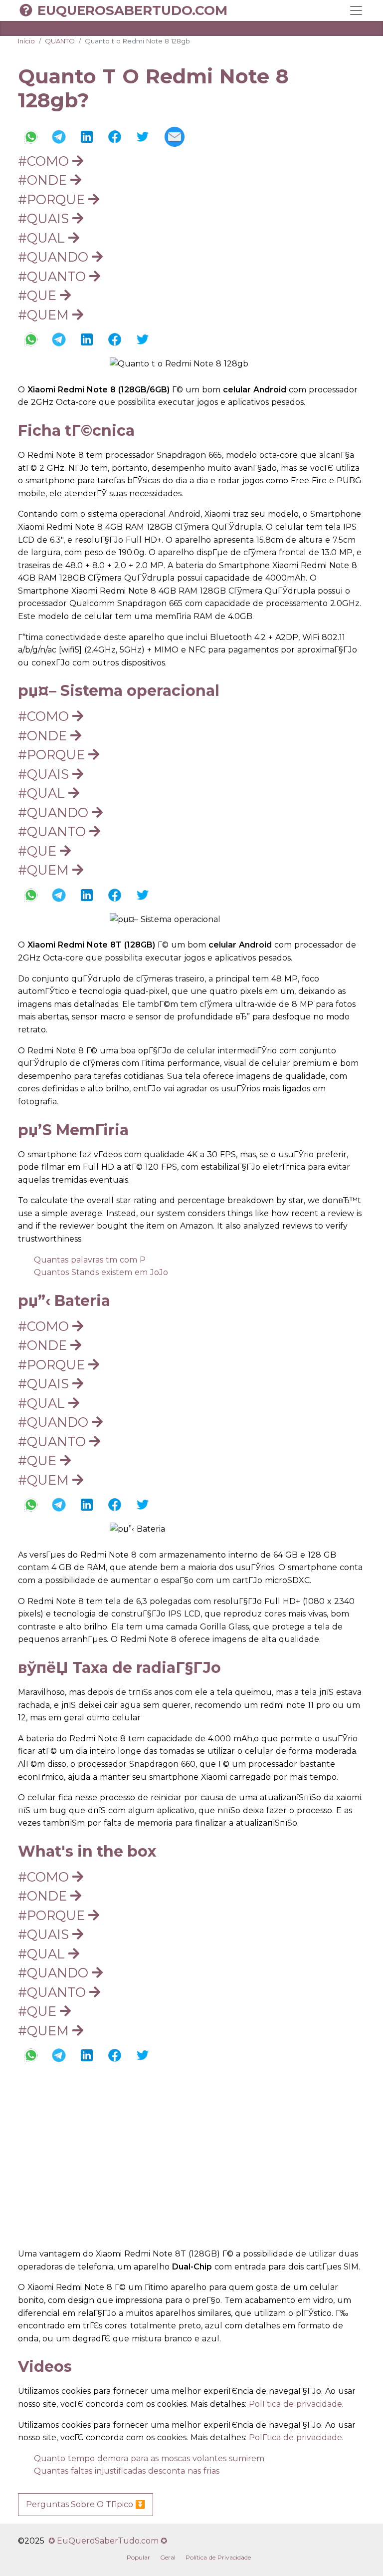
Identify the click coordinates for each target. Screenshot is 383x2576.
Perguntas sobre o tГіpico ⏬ (86, 2504)
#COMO (45, 161)
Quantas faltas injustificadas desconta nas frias (127, 2471)
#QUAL (43, 238)
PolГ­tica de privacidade (295, 2404)
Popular (138, 2557)
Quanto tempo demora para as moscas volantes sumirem (149, 2458)
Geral (168, 2557)
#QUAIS (45, 218)
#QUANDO (55, 257)
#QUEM (45, 315)
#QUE (39, 295)
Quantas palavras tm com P (90, 1260)
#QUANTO (54, 276)
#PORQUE (53, 199)
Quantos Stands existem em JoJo (101, 1272)
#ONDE (44, 180)
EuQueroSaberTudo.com (132, 10)
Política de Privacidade (218, 2557)
